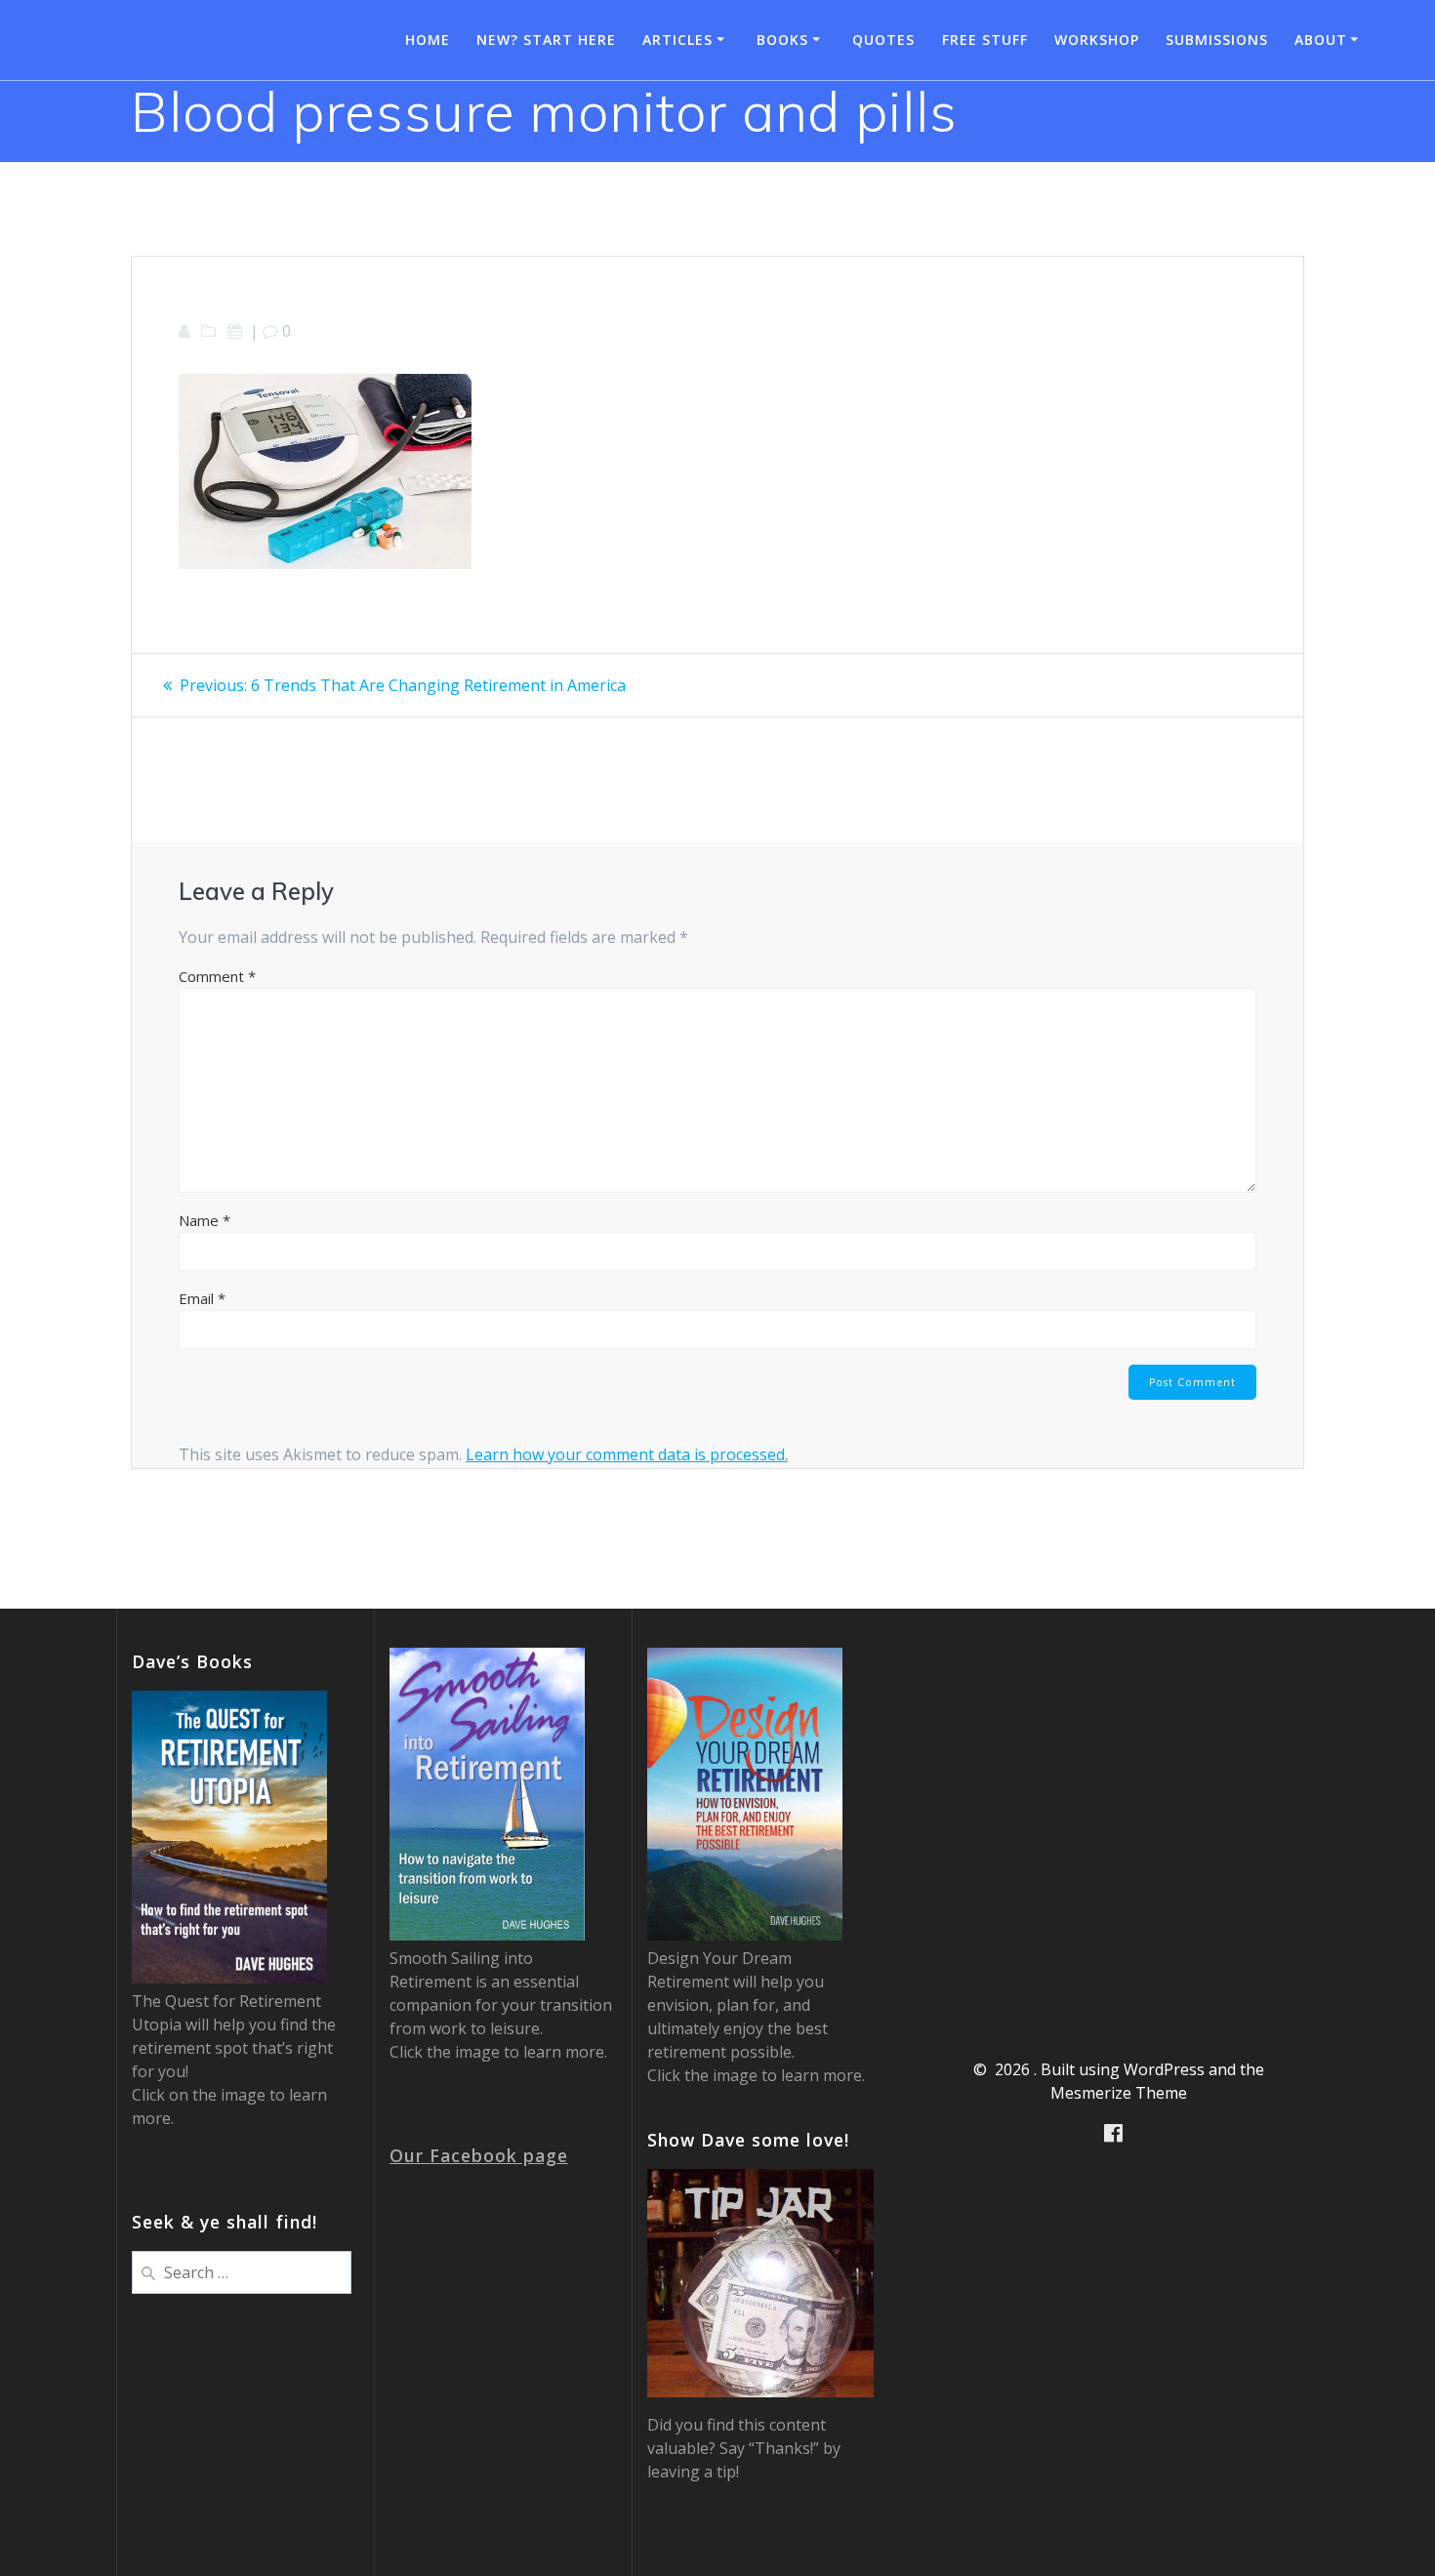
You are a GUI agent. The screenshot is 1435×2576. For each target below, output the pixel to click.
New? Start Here (546, 40)
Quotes (883, 40)
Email (202, 1298)
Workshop (1097, 40)
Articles (677, 40)
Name (205, 1220)
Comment (217, 976)
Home (428, 40)
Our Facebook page (479, 2155)
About (1321, 40)
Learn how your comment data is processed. (627, 1454)
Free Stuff (985, 40)
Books (782, 40)
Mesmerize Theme (1119, 2093)
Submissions (1217, 40)
